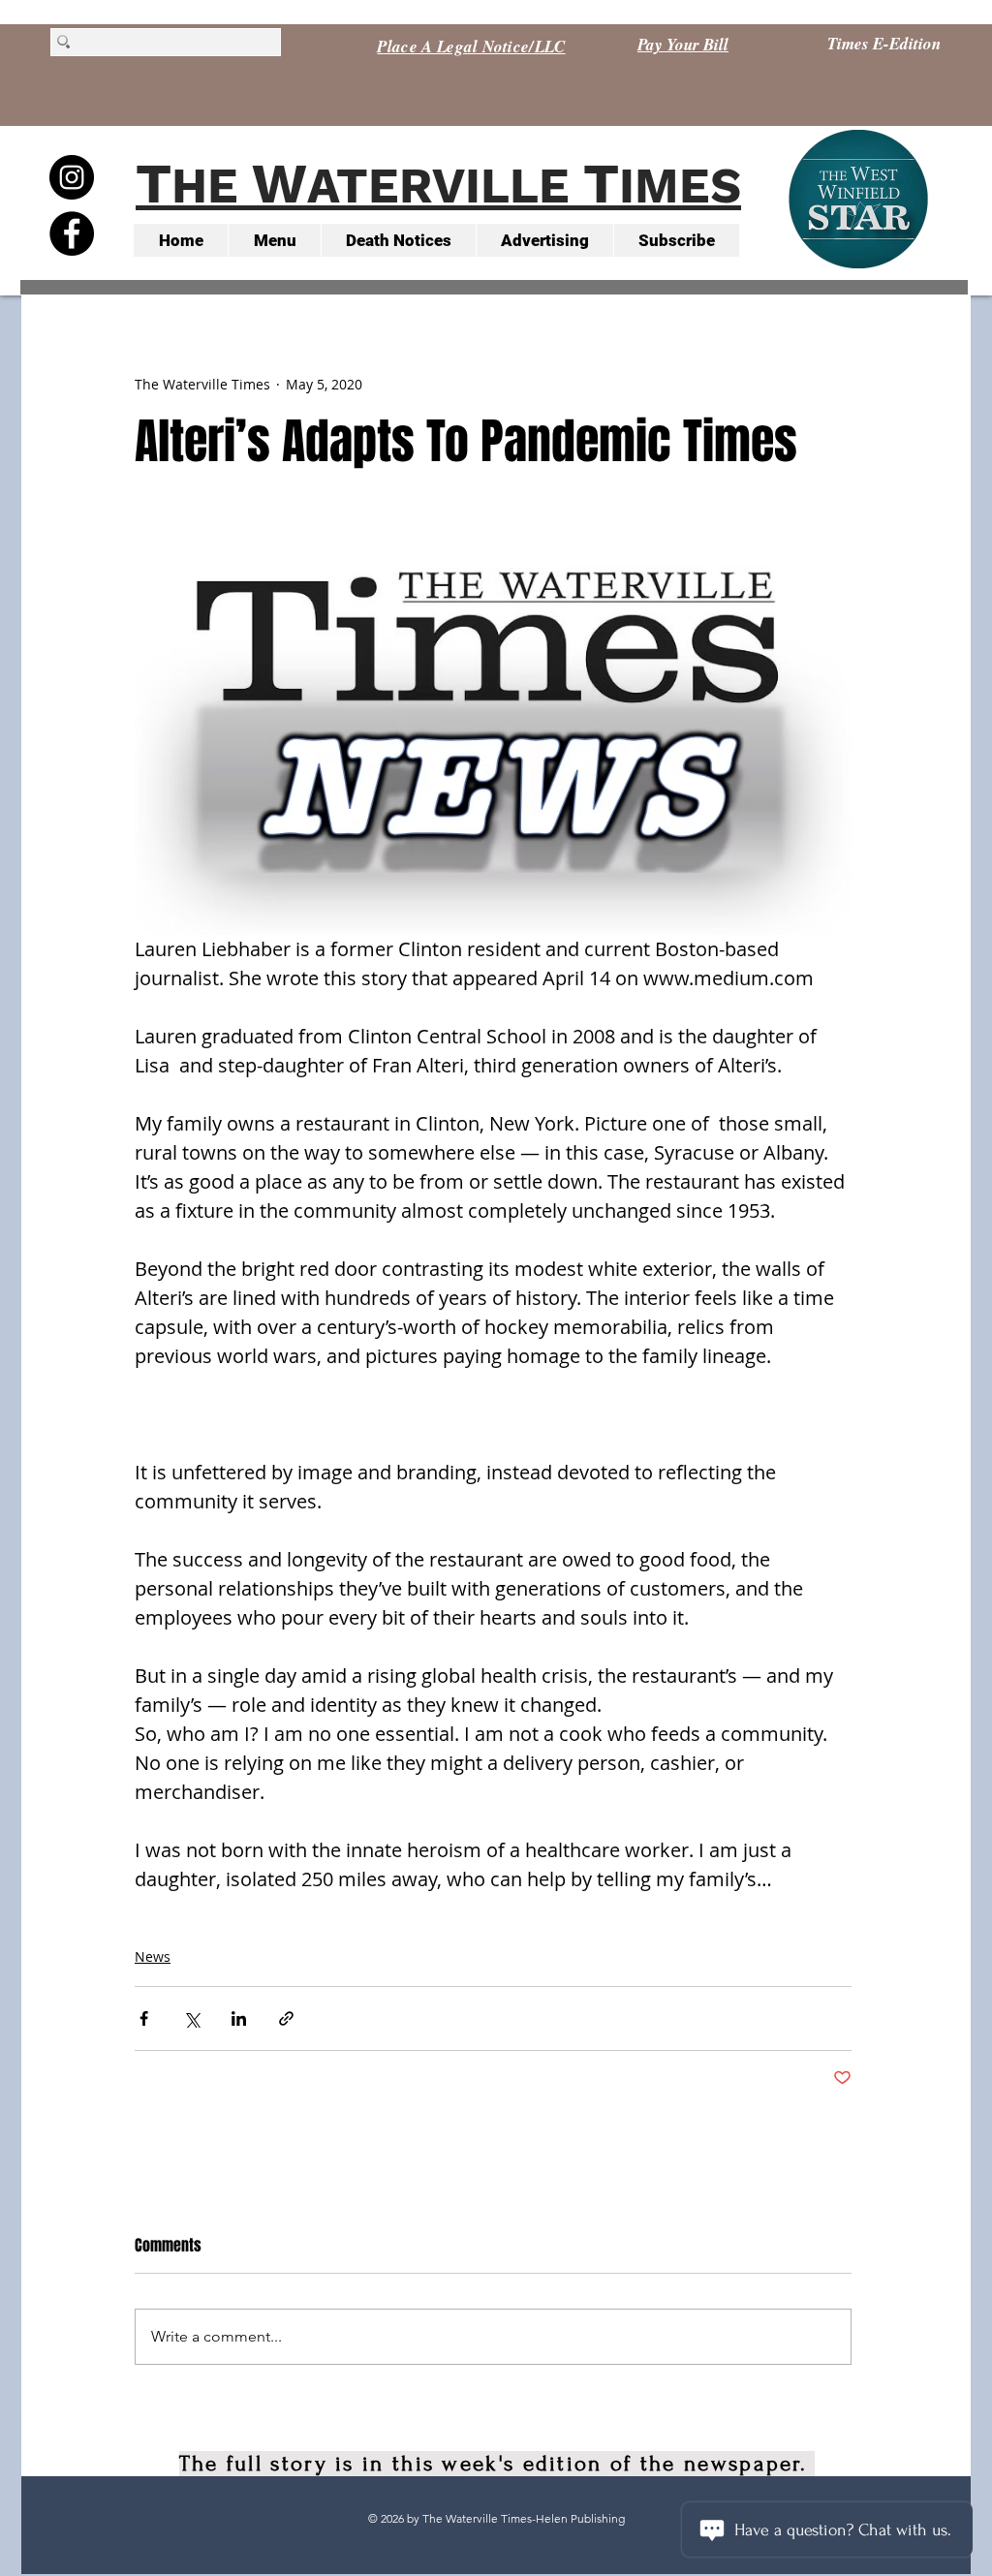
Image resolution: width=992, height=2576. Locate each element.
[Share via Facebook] (144, 2018)
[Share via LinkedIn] (239, 2018)
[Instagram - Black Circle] (72, 177)
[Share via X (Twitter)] (191, 2018)
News (153, 1956)
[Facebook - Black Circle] (72, 233)
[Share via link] (286, 2018)
